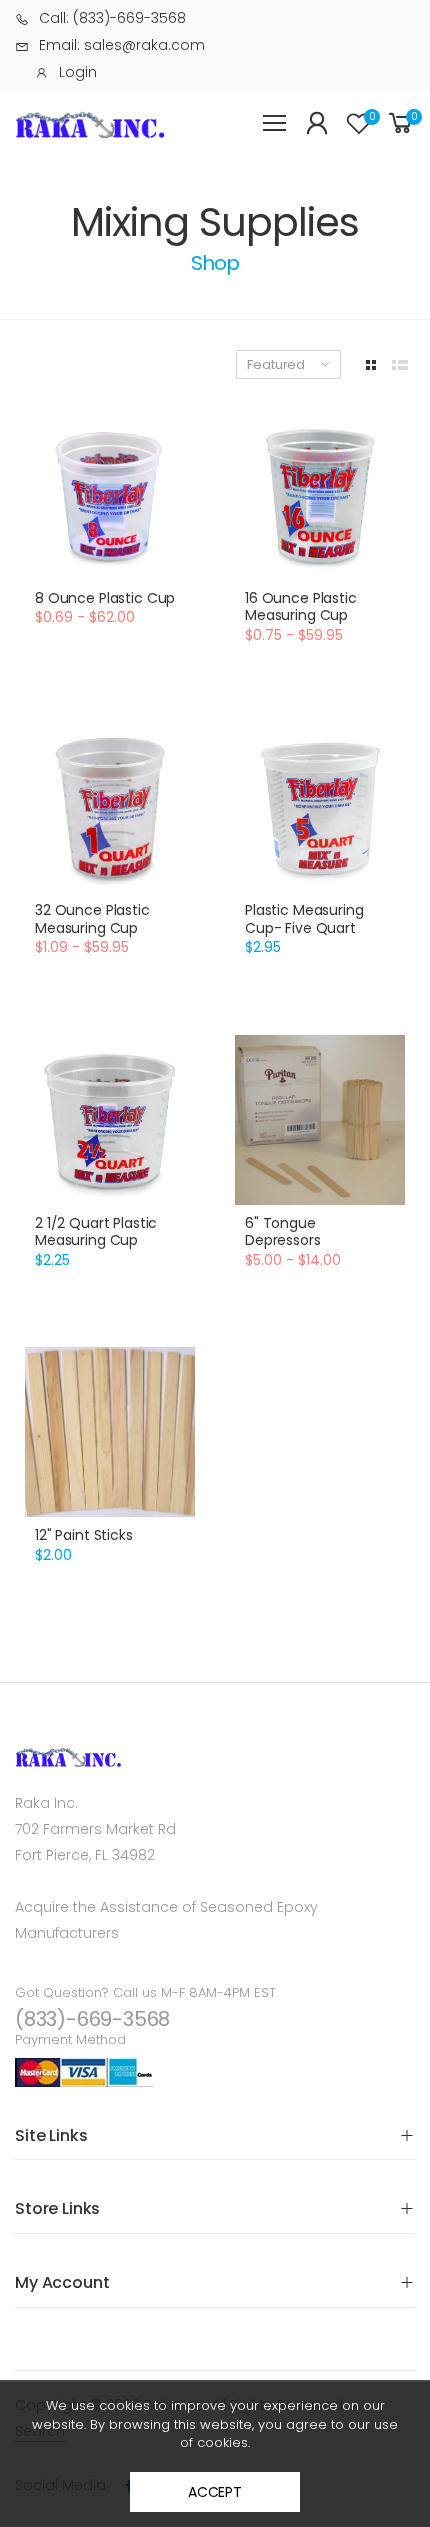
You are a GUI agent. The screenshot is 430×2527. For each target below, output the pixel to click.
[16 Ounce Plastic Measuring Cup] (320, 495)
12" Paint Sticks (84, 1535)
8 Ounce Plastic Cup (105, 598)
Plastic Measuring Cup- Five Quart (304, 919)
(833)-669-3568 (92, 2019)
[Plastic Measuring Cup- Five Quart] (320, 807)
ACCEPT (215, 2492)
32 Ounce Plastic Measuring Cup (92, 919)
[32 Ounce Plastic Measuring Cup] (110, 807)
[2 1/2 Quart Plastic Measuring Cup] (110, 1120)
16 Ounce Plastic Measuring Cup (301, 607)
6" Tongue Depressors (283, 1232)
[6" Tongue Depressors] (320, 1120)
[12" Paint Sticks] (110, 1432)
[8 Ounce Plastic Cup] (110, 495)
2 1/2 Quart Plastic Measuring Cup (96, 1232)
